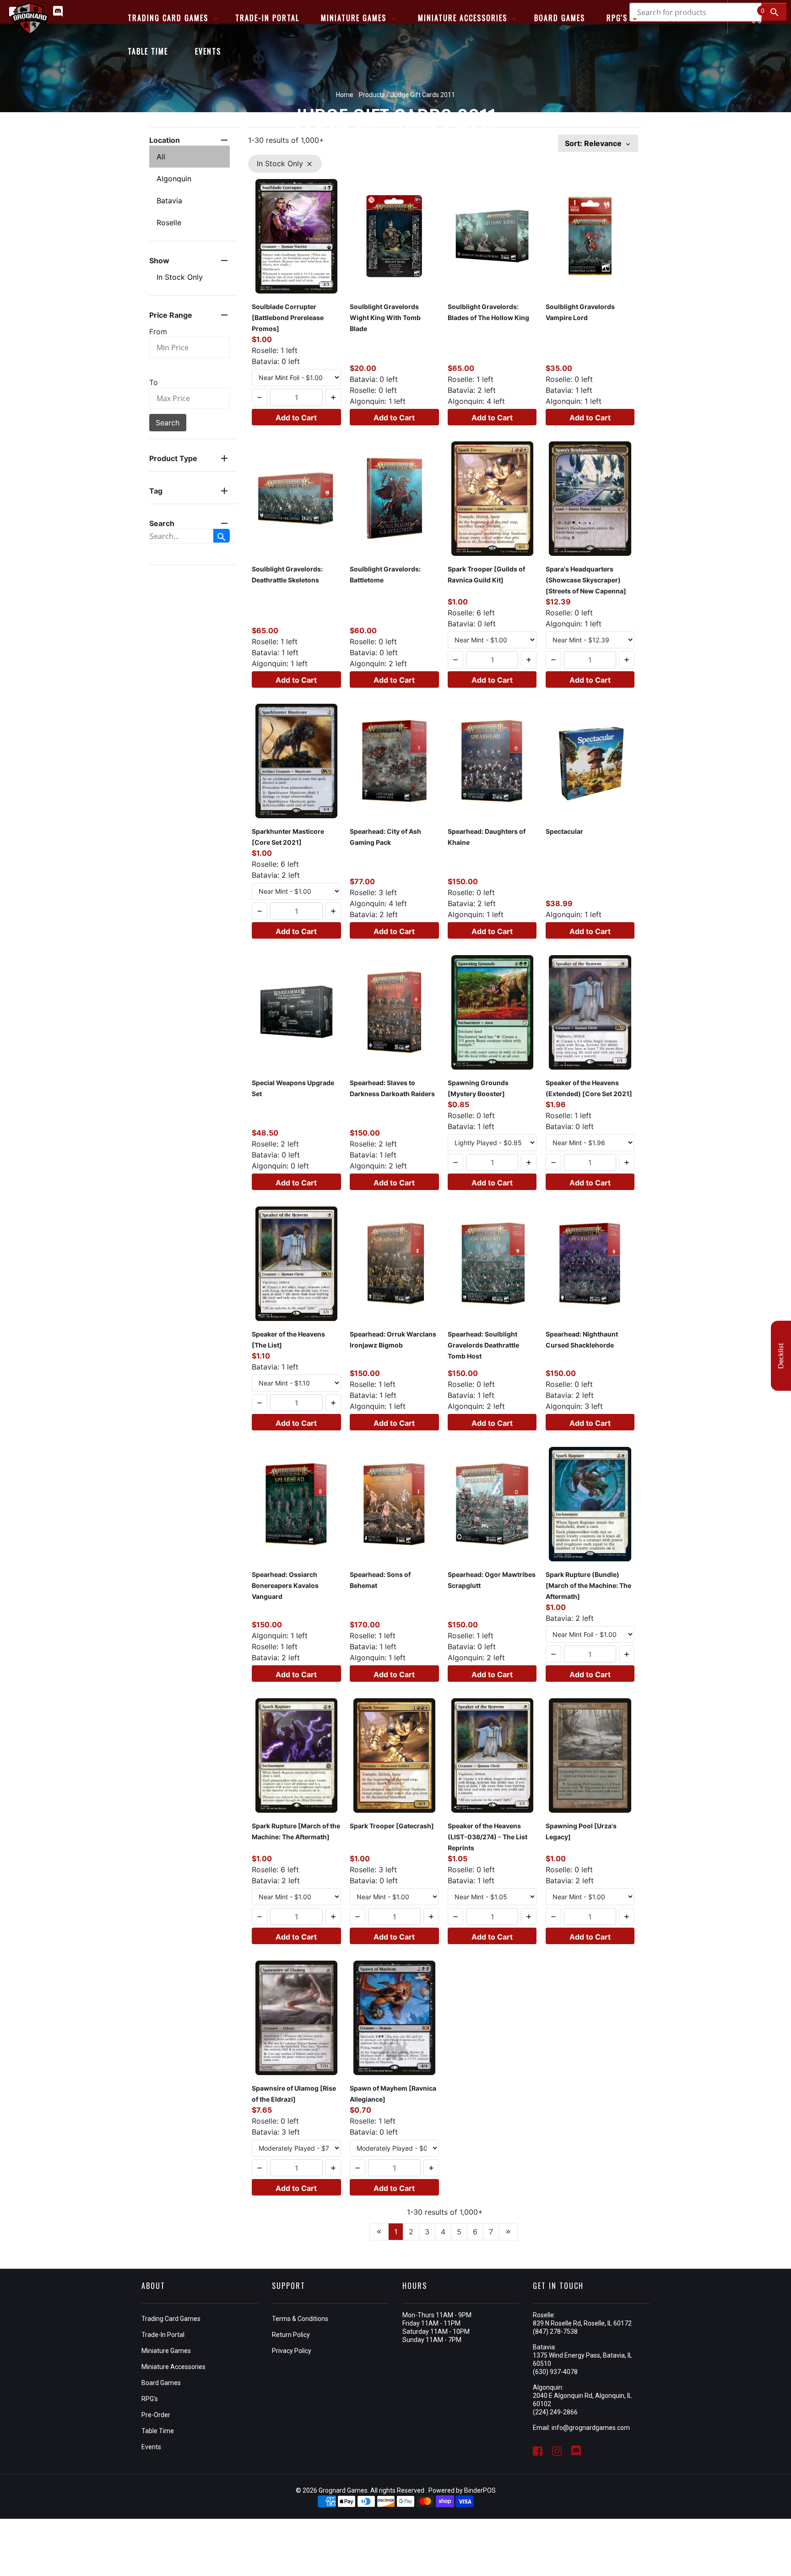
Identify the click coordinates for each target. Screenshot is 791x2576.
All (161, 157)
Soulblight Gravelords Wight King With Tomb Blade (385, 318)
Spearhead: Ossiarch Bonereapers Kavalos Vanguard (285, 1585)
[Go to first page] (379, 2232)
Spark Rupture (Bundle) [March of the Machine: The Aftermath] (588, 1585)
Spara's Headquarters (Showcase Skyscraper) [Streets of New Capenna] (586, 580)
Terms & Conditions (300, 2319)
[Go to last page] (508, 2232)
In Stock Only (180, 277)
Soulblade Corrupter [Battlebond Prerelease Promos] (288, 318)
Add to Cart (296, 418)
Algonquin (174, 179)
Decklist (781, 1356)
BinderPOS (480, 2490)
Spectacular (564, 831)
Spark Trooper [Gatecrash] (392, 1826)
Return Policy (291, 2335)
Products (372, 95)
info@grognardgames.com (591, 2428)
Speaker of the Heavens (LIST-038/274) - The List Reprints (488, 1837)
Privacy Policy (292, 2351)
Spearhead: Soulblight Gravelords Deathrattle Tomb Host (483, 1345)
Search (168, 423)
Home (345, 95)
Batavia (169, 201)
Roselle (169, 223)
